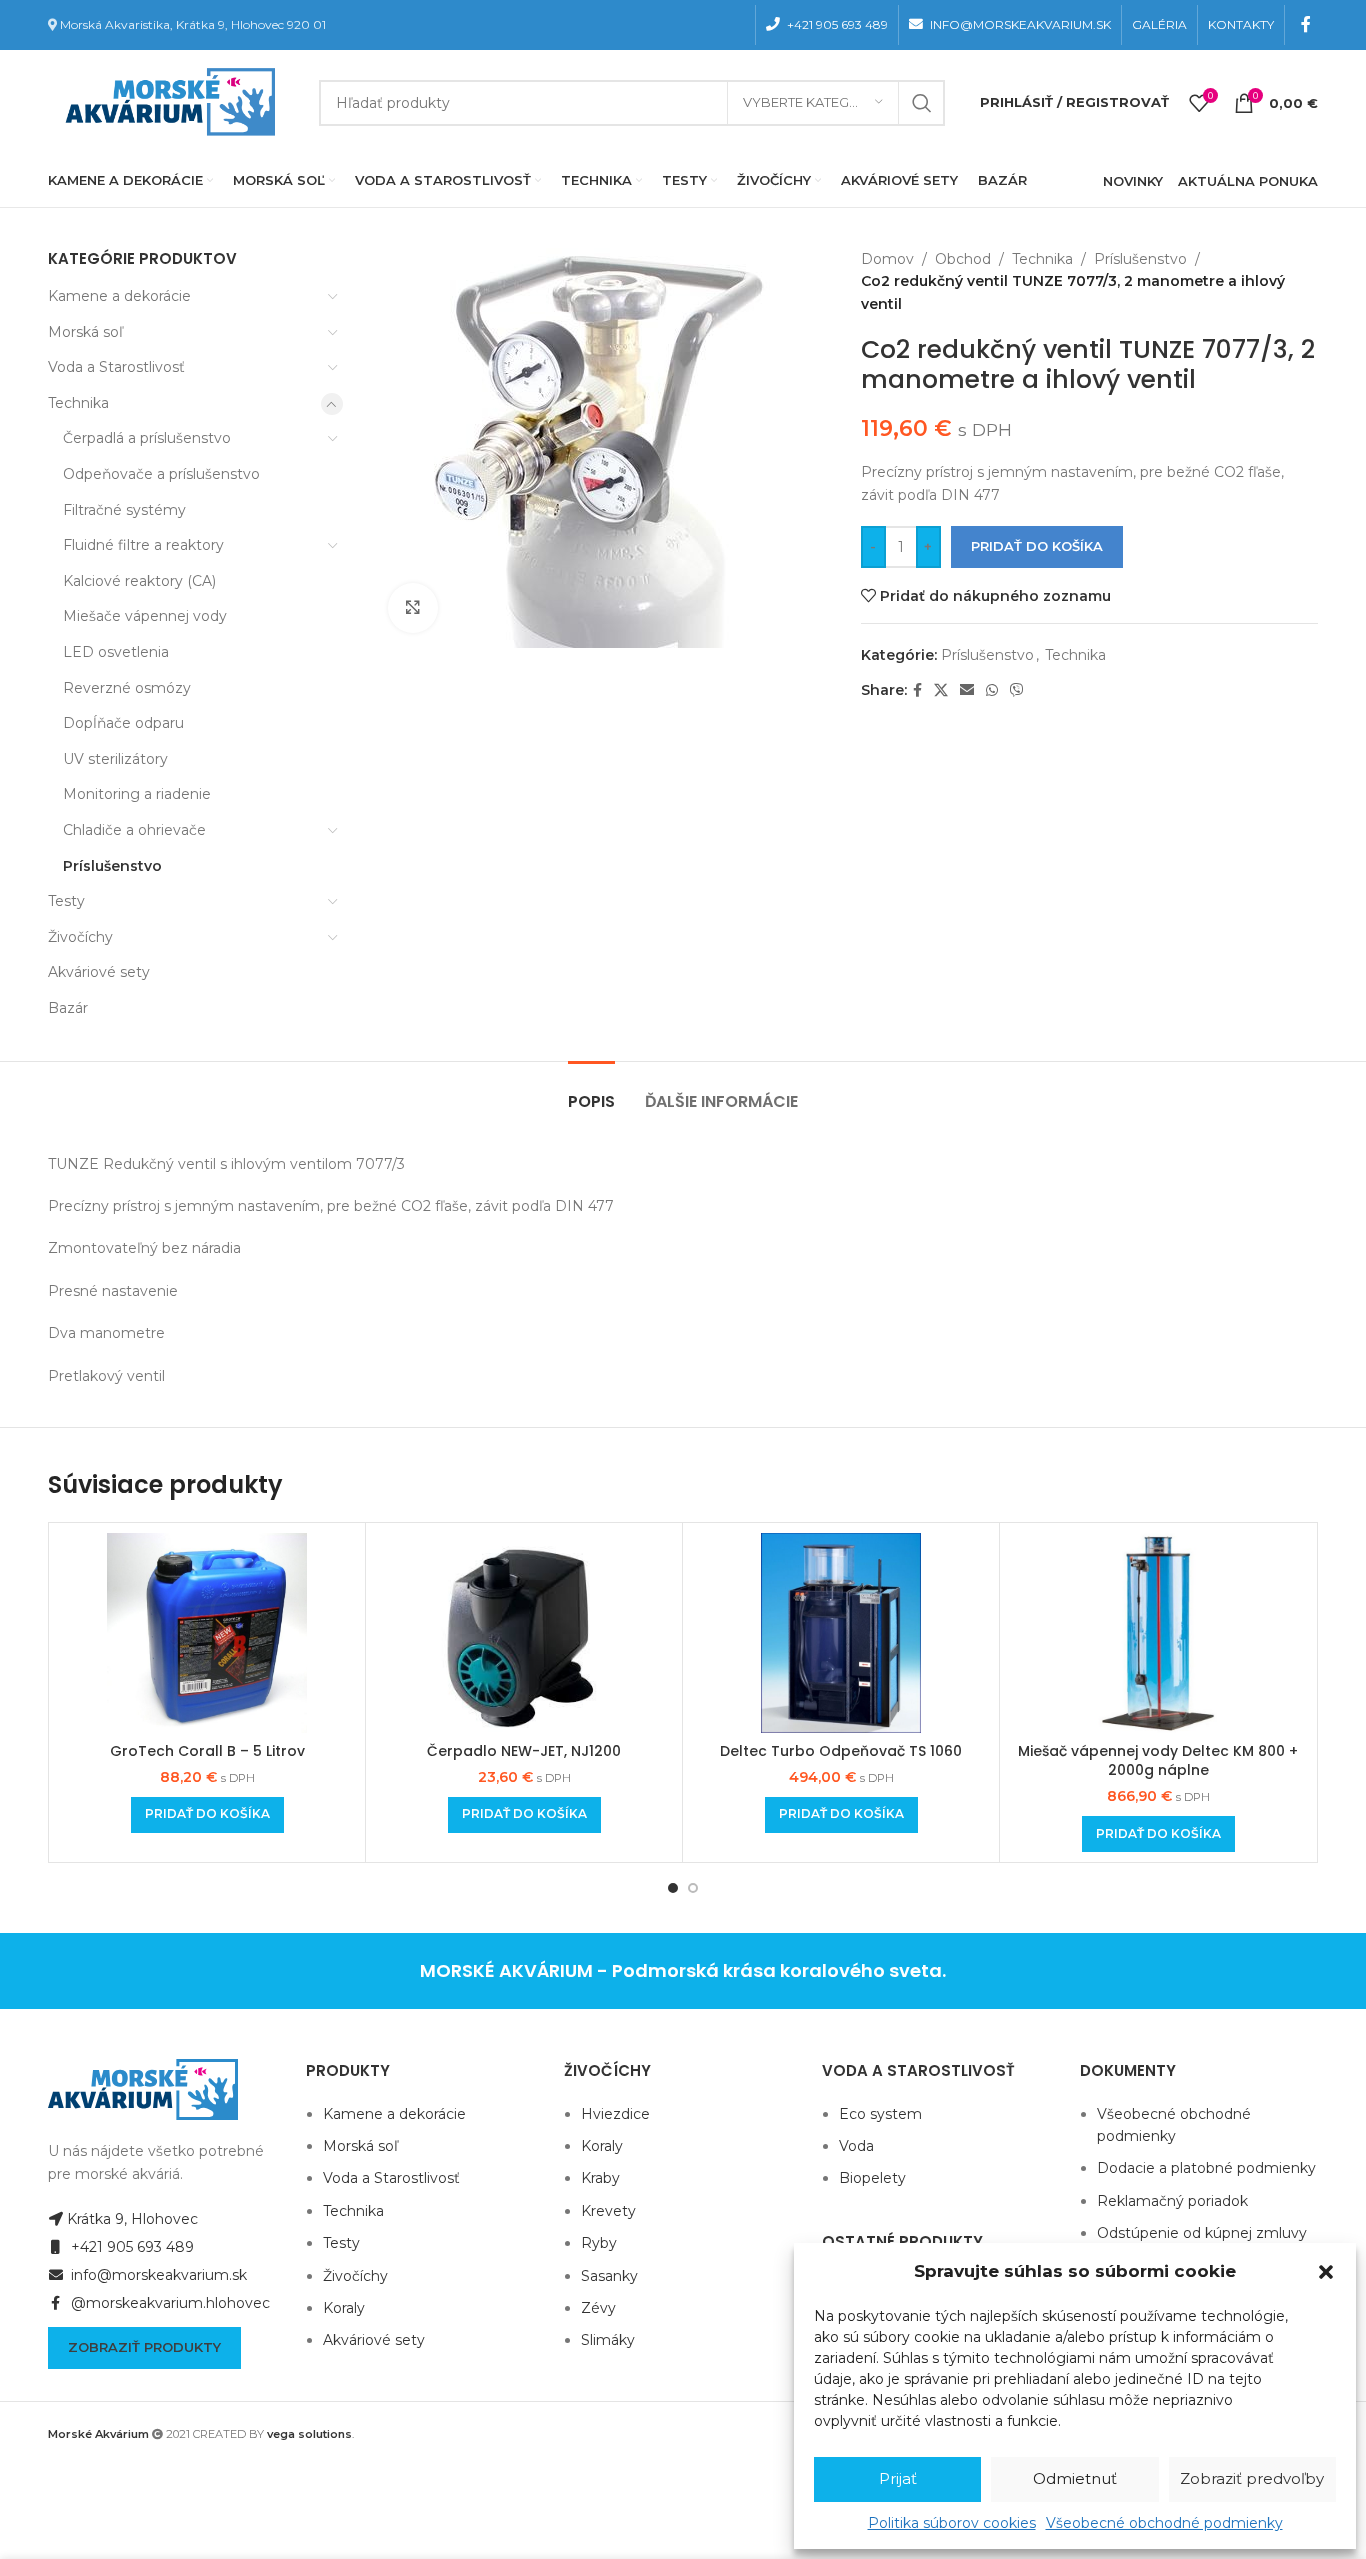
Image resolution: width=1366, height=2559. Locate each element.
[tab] (591, 1091)
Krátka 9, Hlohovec (132, 2219)
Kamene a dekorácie (119, 296)
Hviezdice (615, 2114)
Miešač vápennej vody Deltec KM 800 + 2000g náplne (1158, 1761)
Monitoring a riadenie (137, 794)
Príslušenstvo (112, 866)
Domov (887, 259)
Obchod (963, 259)
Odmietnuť (1075, 2478)
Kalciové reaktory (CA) (139, 581)
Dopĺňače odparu (123, 723)
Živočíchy (80, 937)
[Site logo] (166, 101)
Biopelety (872, 2178)
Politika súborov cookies (952, 2523)
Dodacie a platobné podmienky (1206, 2168)
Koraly (344, 2308)
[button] (1326, 2272)
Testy (66, 901)
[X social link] (941, 690)
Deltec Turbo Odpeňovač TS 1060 (841, 1751)
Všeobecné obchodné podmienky (1164, 2523)
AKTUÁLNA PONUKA (1248, 181)
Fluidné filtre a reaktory (143, 545)
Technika (78, 403)
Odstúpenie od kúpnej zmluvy (1202, 2233)
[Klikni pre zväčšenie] (413, 608)
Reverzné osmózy (127, 688)
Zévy (598, 2308)
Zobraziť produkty (144, 2347)
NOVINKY (1133, 181)
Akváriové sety (99, 972)
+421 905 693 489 (130, 2247)
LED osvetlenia (116, 652)
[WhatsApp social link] (992, 690)
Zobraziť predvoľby (1252, 2478)
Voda (856, 2146)
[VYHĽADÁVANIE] (922, 103)
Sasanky (609, 2276)
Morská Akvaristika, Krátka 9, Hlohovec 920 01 (193, 24)
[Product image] (524, 1633)
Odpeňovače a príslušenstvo (161, 474)
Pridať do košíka (1037, 546)
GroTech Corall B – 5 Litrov (207, 1751)
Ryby (599, 2243)
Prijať (898, 2478)
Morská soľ (85, 332)
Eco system (880, 2114)
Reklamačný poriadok (1172, 2201)
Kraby (600, 2178)
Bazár (68, 1008)
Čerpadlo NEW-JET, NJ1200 (524, 1751)
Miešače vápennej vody (145, 616)
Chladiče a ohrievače (134, 830)
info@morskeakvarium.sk (157, 2275)
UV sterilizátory (115, 759)
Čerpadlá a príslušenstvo (147, 438)
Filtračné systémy (124, 510)
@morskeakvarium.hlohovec (168, 2303)
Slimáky (608, 2340)
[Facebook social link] (1306, 24)
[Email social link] (967, 690)
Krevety (608, 2211)
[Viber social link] (1017, 690)
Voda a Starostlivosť (116, 367)
